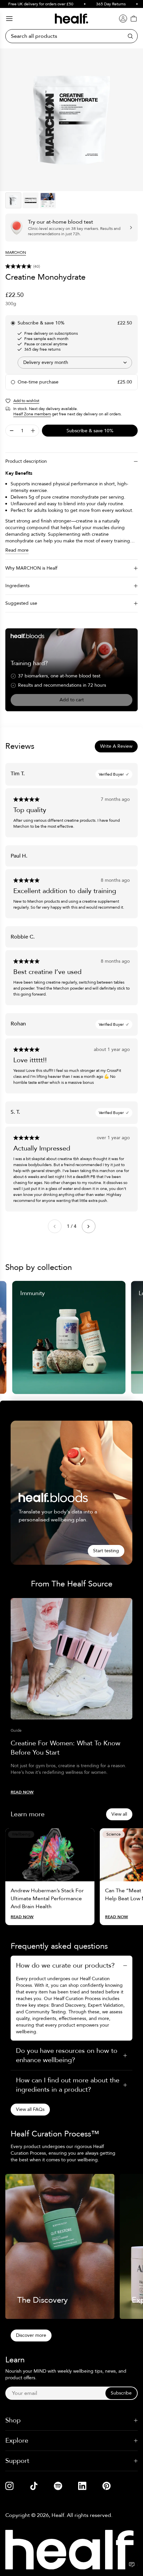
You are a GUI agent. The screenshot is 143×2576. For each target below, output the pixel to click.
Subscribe (121, 2393)
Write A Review (116, 746)
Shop (13, 2420)
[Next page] (89, 1226)
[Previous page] (55, 1226)
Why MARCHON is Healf (31, 568)
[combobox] (75, 363)
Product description (26, 461)
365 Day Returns (98, 4)
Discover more (31, 2335)
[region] (71, 120)
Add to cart (72, 700)
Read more (17, 550)
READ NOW (22, 1792)
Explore (17, 2440)
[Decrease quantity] (12, 431)
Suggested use (21, 603)
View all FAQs (30, 2109)
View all (119, 1814)
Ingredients (17, 586)
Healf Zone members (32, 414)
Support (17, 2461)
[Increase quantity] (33, 431)
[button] (71, 266)
